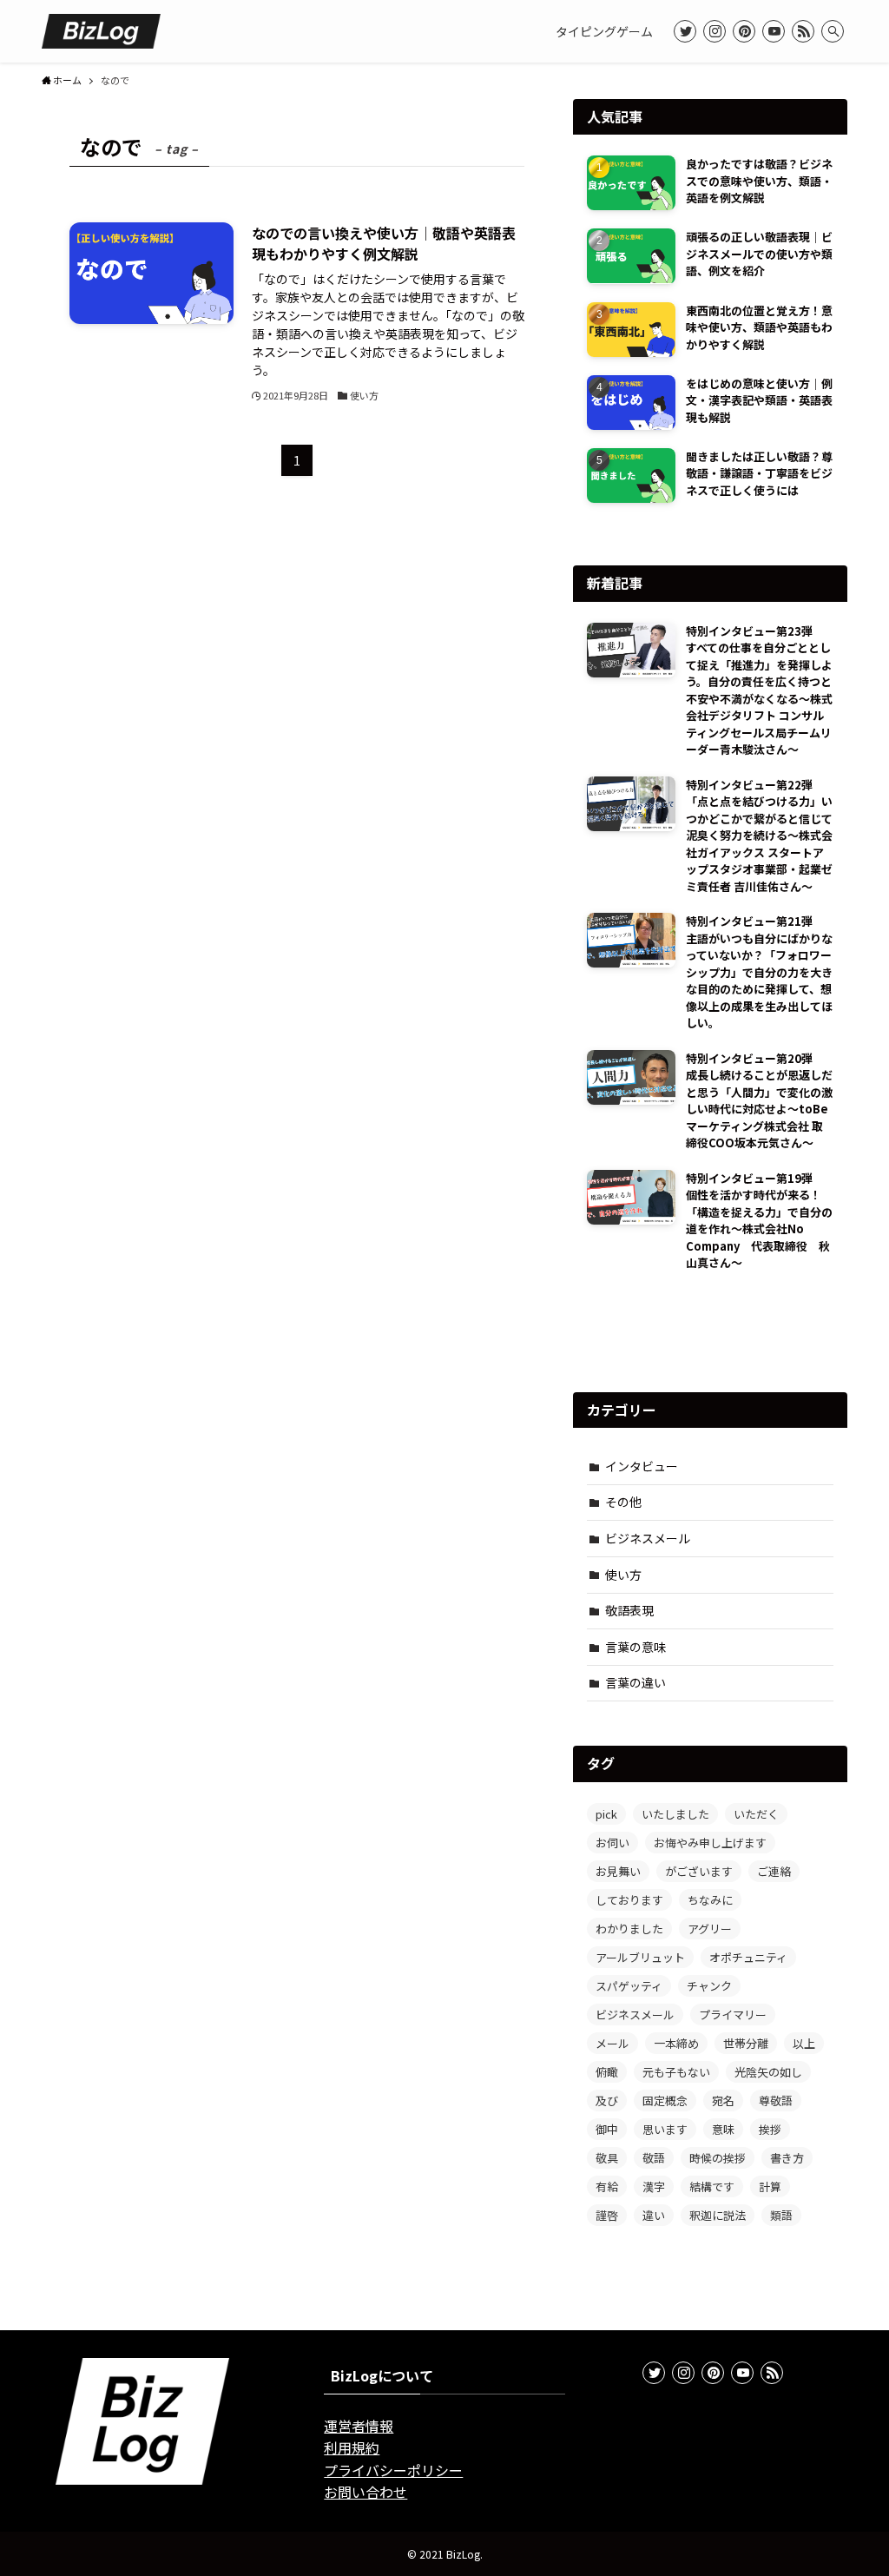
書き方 (787, 2158)
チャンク (709, 1986)
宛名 (723, 2100)
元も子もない (676, 2072)
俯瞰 (607, 2072)
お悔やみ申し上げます (710, 1843)
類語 (781, 2215)
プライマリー (733, 2015)
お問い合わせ (365, 2492)
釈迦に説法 (718, 2215)
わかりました (629, 1929)
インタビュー (642, 1466)
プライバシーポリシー (393, 2470)
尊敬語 (776, 2100)
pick (606, 1814)
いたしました (675, 1814)
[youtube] (774, 31)
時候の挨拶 (718, 2158)
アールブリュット (640, 1957)
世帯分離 (746, 2043)
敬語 (654, 2158)
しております (629, 1900)
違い (654, 2215)
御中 (607, 2129)
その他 (623, 1502)
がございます (699, 1871)
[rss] (803, 31)
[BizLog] (101, 31)
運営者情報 (359, 2426)
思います (665, 2129)
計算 (770, 2186)
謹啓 (607, 2215)
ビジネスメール (648, 1538)
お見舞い (618, 1871)
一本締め (676, 2043)
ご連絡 (774, 1871)
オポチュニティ (748, 1957)
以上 (804, 2043)
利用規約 (352, 2447)
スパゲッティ (629, 1986)
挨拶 (770, 2129)
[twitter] (685, 31)
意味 (723, 2129)
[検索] (833, 31)
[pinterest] (744, 31)
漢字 (654, 2186)
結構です (712, 2186)
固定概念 (665, 2100)
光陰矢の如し (768, 2072)
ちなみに (710, 1900)
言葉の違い (635, 1682)
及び (607, 2100)
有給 (607, 2186)
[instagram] (714, 31)
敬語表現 (629, 1610)
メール (612, 2043)
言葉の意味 (635, 1647)
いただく (756, 1814)
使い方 (623, 1575)
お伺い (612, 1843)
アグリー (710, 1929)
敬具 (607, 2158)
